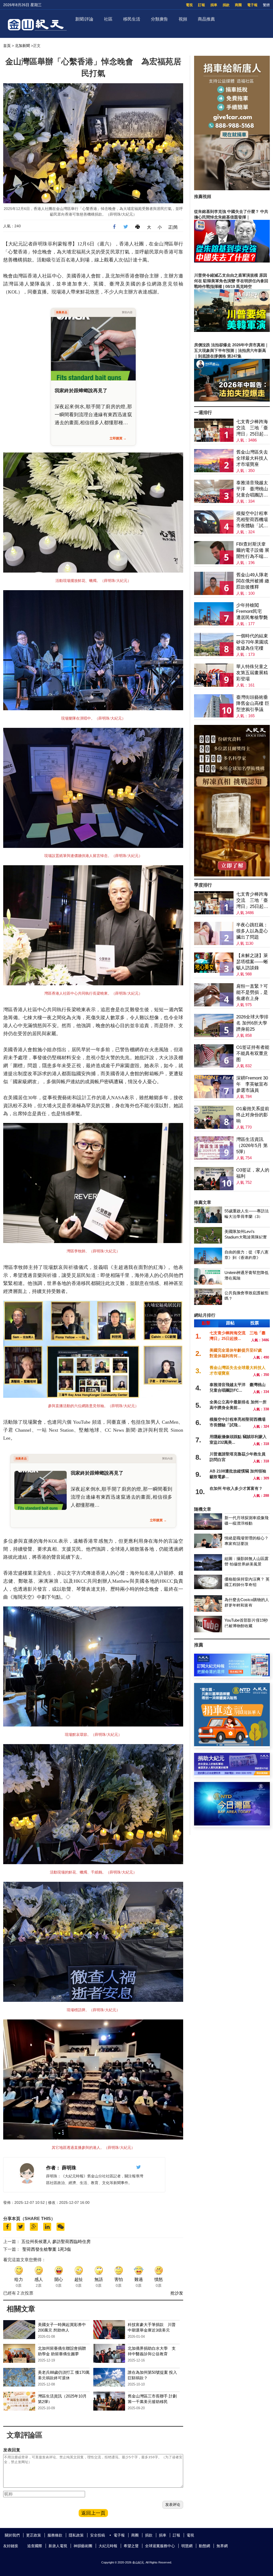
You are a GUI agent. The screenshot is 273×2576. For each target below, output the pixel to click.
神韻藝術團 (83, 2546)
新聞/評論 (84, 19)
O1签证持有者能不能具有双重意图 (253, 1053)
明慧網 (187, 2546)
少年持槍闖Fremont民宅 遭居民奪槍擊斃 (252, 611)
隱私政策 (76, 2535)
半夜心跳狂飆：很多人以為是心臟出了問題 (252, 931)
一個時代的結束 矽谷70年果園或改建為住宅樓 (252, 642)
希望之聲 (131, 2546)
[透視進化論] (232, 875)
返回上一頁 (93, 2513)
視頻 (183, 19)
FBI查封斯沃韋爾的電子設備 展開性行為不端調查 (253, 551)
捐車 (214, 5)
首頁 (7, 46)
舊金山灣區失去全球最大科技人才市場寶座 (252, 458)
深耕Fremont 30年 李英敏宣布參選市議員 (252, 1084)
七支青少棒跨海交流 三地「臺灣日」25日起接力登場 (252, 428)
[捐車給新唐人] (232, 189)
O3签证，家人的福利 (253, 1173)
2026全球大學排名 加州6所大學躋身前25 (252, 1023)
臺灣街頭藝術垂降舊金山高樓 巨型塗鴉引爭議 (253, 703)
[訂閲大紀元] (232, 1675)
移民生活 (132, 19)
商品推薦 (206, 19)
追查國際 (35, 2546)
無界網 (222, 2546)
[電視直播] (232, 1824)
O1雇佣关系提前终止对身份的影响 (253, 1115)
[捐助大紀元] (232, 1774)
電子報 (252, 5)
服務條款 (55, 2535)
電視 (189, 5)
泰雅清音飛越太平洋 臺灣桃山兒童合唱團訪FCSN (252, 489)
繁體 (266, 5)
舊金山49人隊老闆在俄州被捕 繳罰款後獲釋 (253, 581)
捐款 (226, 5)
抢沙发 (177, 2293)
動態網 (204, 2546)
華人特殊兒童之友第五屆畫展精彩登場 (252, 673)
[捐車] (232, 1745)
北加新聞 (22, 46)
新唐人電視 (58, 2546)
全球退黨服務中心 (160, 2546)
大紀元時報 (108, 2546)
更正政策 (34, 2535)
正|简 (173, 227)
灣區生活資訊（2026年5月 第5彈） (252, 1146)
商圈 (238, 5)
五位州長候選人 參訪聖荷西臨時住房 (56, 2242)
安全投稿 (98, 2535)
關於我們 (12, 2535)
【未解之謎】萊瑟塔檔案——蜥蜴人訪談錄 (252, 962)
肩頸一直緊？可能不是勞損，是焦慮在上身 (252, 992)
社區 (108, 19)
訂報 (202, 5)
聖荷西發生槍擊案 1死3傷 (47, 2249)
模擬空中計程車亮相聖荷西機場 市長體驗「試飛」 (252, 520)
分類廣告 (159, 19)
